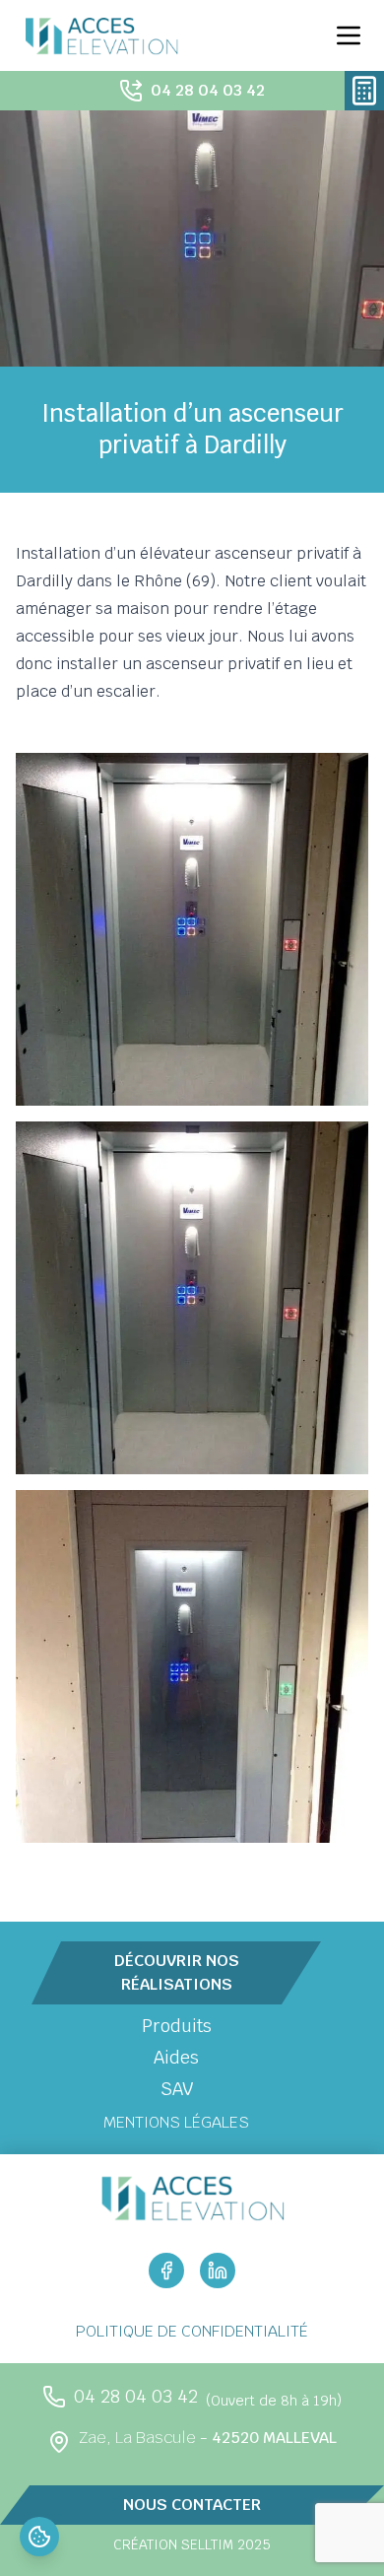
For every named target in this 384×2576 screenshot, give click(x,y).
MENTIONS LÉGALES (176, 2122)
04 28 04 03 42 (208, 90)
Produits (177, 2026)
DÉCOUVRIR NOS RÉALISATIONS (177, 1972)
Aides (176, 2057)
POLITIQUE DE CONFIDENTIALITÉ (192, 2331)
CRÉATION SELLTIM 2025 (192, 2544)
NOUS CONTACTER (192, 2505)
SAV (177, 2089)
